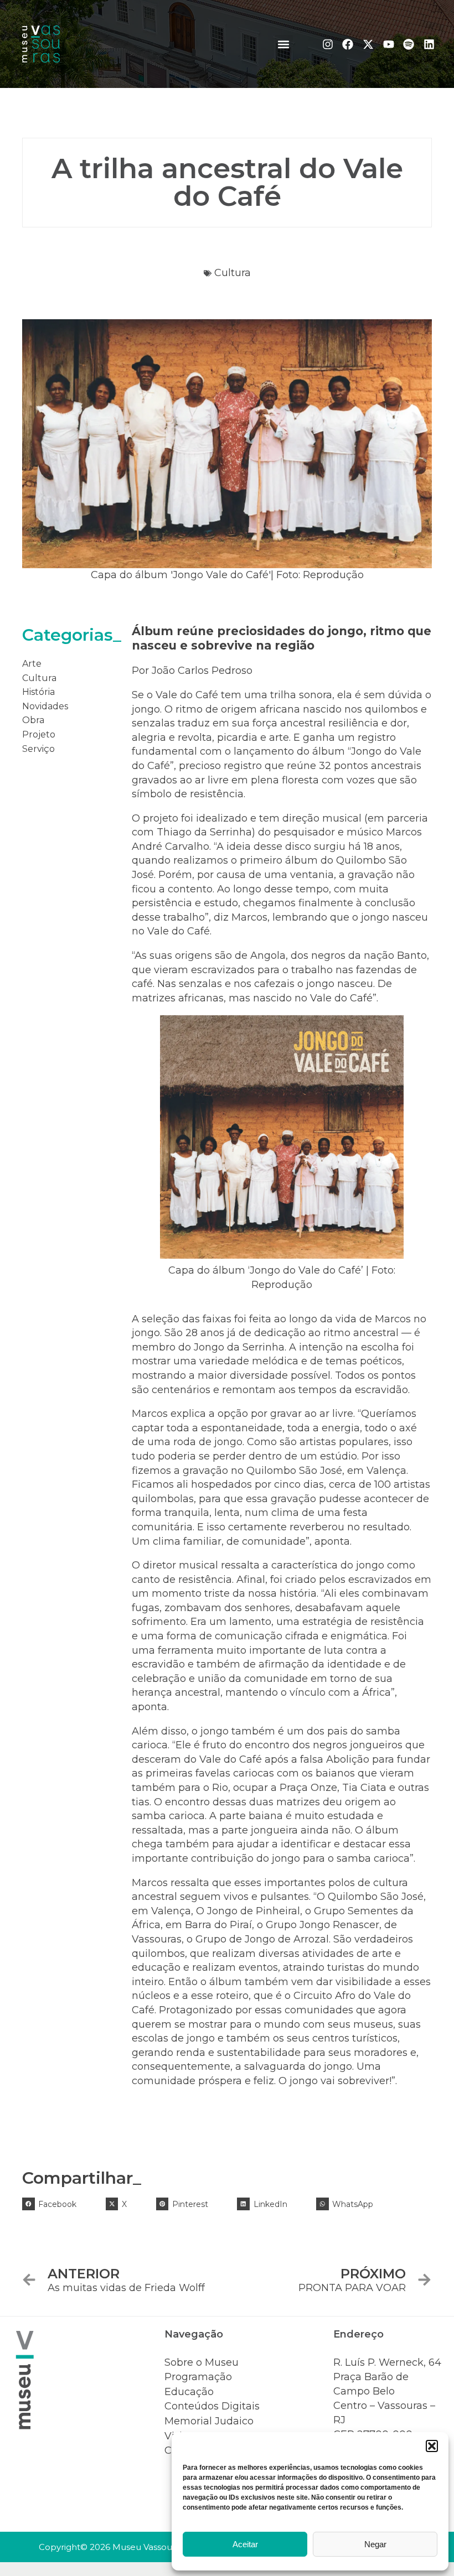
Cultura (233, 273)
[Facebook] (348, 44)
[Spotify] (409, 44)
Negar (375, 2544)
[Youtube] (389, 44)
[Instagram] (328, 44)
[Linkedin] (429, 44)
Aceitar (245, 2544)
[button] (432, 2446)
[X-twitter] (368, 44)
